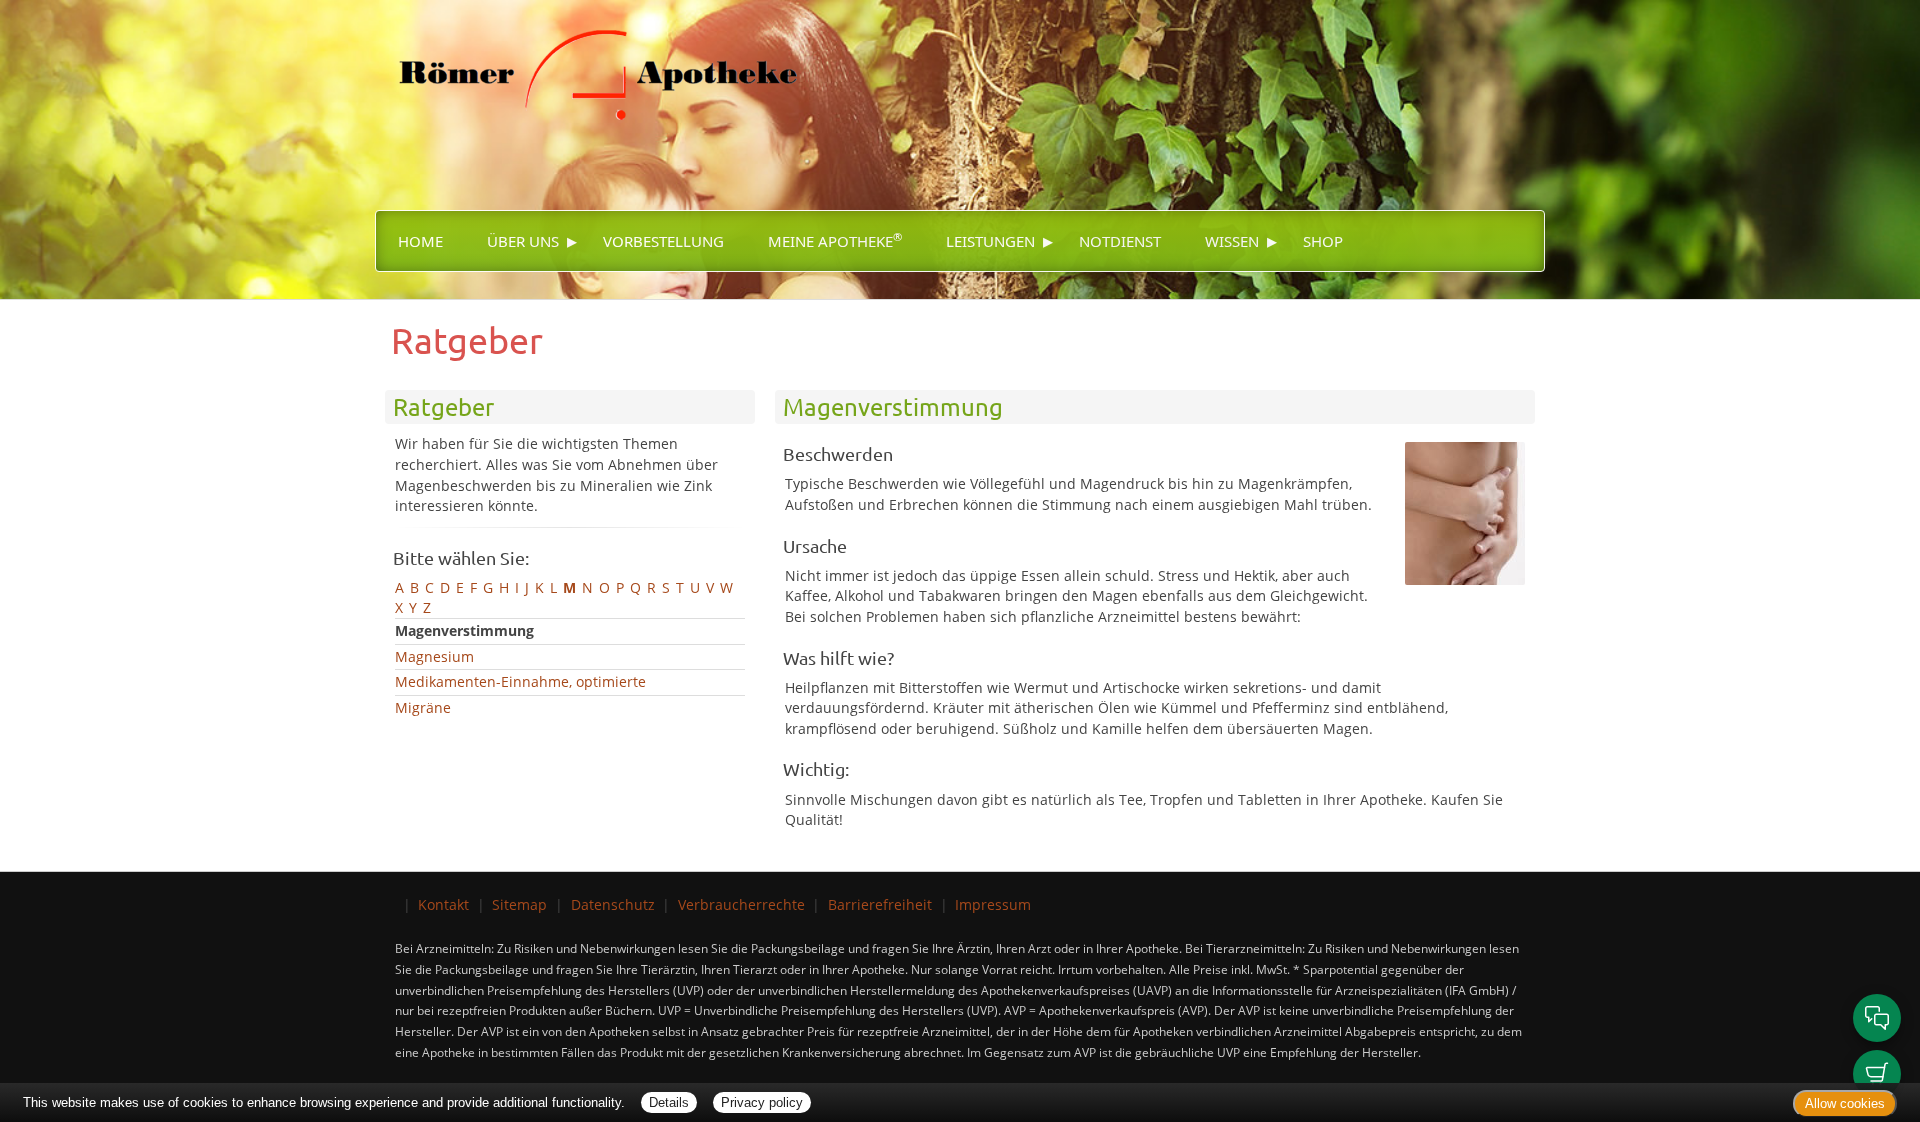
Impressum (993, 904)
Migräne (423, 707)
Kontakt (443, 904)
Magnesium (434, 656)
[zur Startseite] (586, 60)
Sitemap (519, 904)
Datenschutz (613, 904)
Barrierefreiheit (880, 904)
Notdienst (1120, 241)
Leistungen (990, 241)
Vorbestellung (663, 241)
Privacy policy (762, 1102)
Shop (1323, 241)
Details (669, 1102)
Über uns (523, 241)
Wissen (1232, 241)
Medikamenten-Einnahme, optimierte (520, 681)
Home (420, 241)
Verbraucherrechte (741, 904)
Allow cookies (1845, 1103)
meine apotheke (835, 240)
